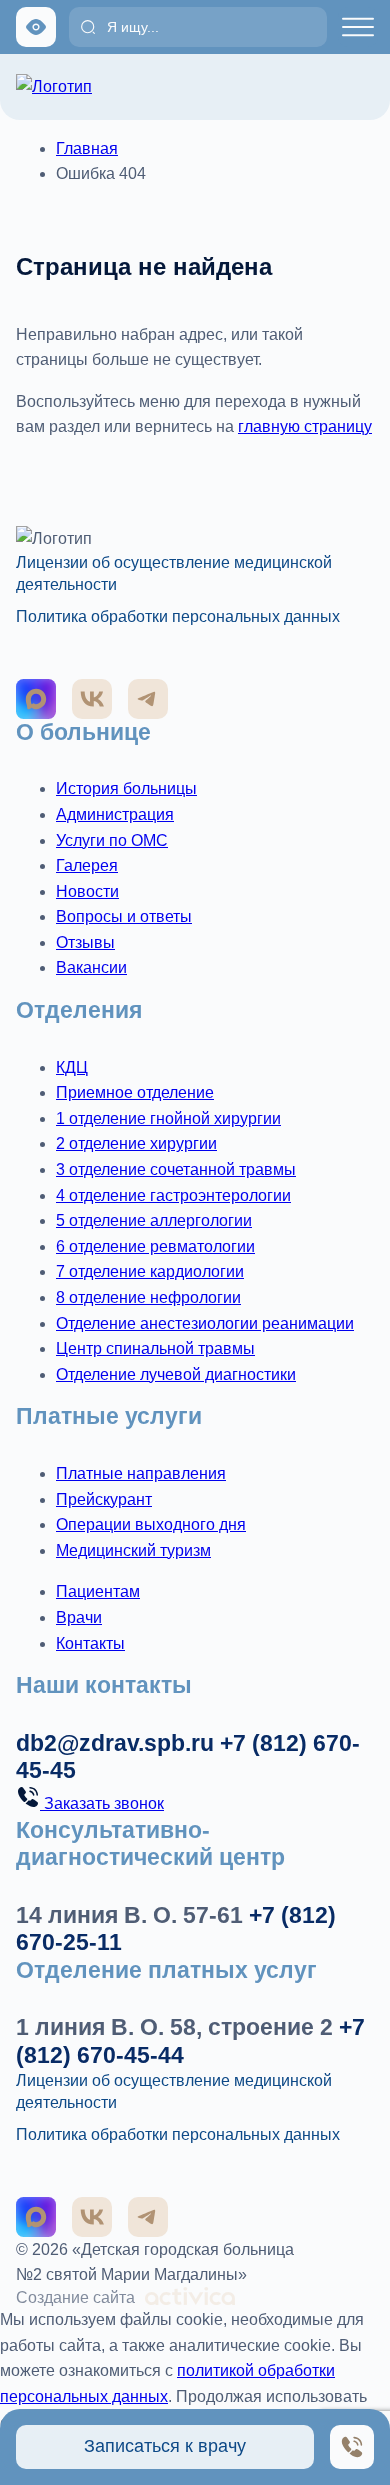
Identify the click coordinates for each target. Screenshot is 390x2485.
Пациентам (98, 1591)
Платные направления (141, 1473)
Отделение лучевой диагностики (176, 1374)
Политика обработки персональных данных (178, 616)
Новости (87, 891)
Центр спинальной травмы (155, 1348)
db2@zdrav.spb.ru (115, 1743)
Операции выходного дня (151, 1524)
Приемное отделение (135, 1092)
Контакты (90, 1643)
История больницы (126, 788)
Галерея (87, 865)
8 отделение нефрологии (148, 1297)
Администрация (115, 814)
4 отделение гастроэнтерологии (173, 1195)
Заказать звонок (102, 1803)
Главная (87, 148)
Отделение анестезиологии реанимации (205, 1323)
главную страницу (305, 426)
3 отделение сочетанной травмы (176, 1169)
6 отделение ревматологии (155, 1246)
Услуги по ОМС (112, 840)
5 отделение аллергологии (154, 1220)
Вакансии (91, 967)
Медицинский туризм (133, 1550)
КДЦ (72, 1067)
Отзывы (85, 942)
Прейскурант (104, 1499)
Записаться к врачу (165, 2446)
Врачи (79, 1617)
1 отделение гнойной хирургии (168, 1118)
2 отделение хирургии (136, 1143)
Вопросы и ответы (124, 916)
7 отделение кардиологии (150, 1271)
